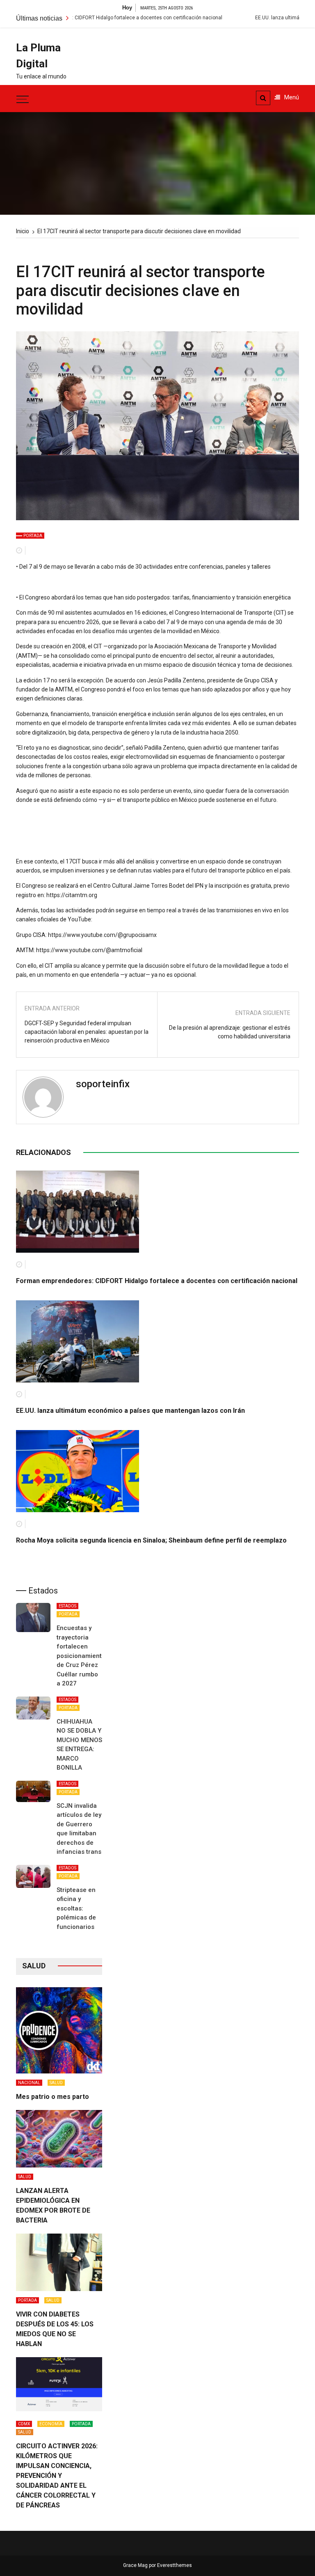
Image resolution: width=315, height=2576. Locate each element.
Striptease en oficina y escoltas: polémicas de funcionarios (76, 1908)
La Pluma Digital (38, 56)
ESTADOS (67, 1606)
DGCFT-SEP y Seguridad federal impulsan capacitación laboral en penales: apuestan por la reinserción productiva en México (87, 1032)
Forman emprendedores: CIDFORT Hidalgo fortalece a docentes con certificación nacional (157, 1281)
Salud (56, 2083)
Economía (51, 2424)
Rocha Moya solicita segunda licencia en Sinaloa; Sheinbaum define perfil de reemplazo (151, 1540)
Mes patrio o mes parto (52, 2097)
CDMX (24, 2424)
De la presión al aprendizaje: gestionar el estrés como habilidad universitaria (230, 1032)
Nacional (29, 2083)
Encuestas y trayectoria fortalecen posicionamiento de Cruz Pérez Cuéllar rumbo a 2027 (81, 1656)
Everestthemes (175, 2565)
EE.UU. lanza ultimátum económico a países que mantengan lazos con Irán (130, 1411)
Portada (33, 536)
